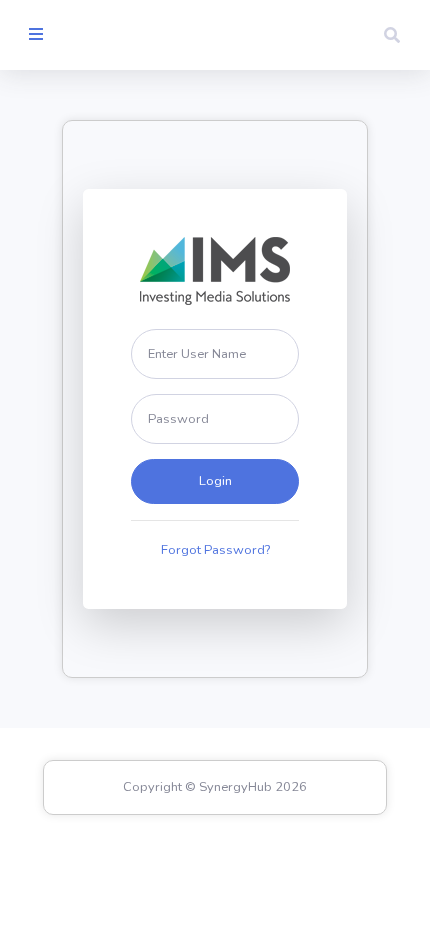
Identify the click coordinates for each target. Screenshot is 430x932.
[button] (392, 35)
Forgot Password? (215, 550)
